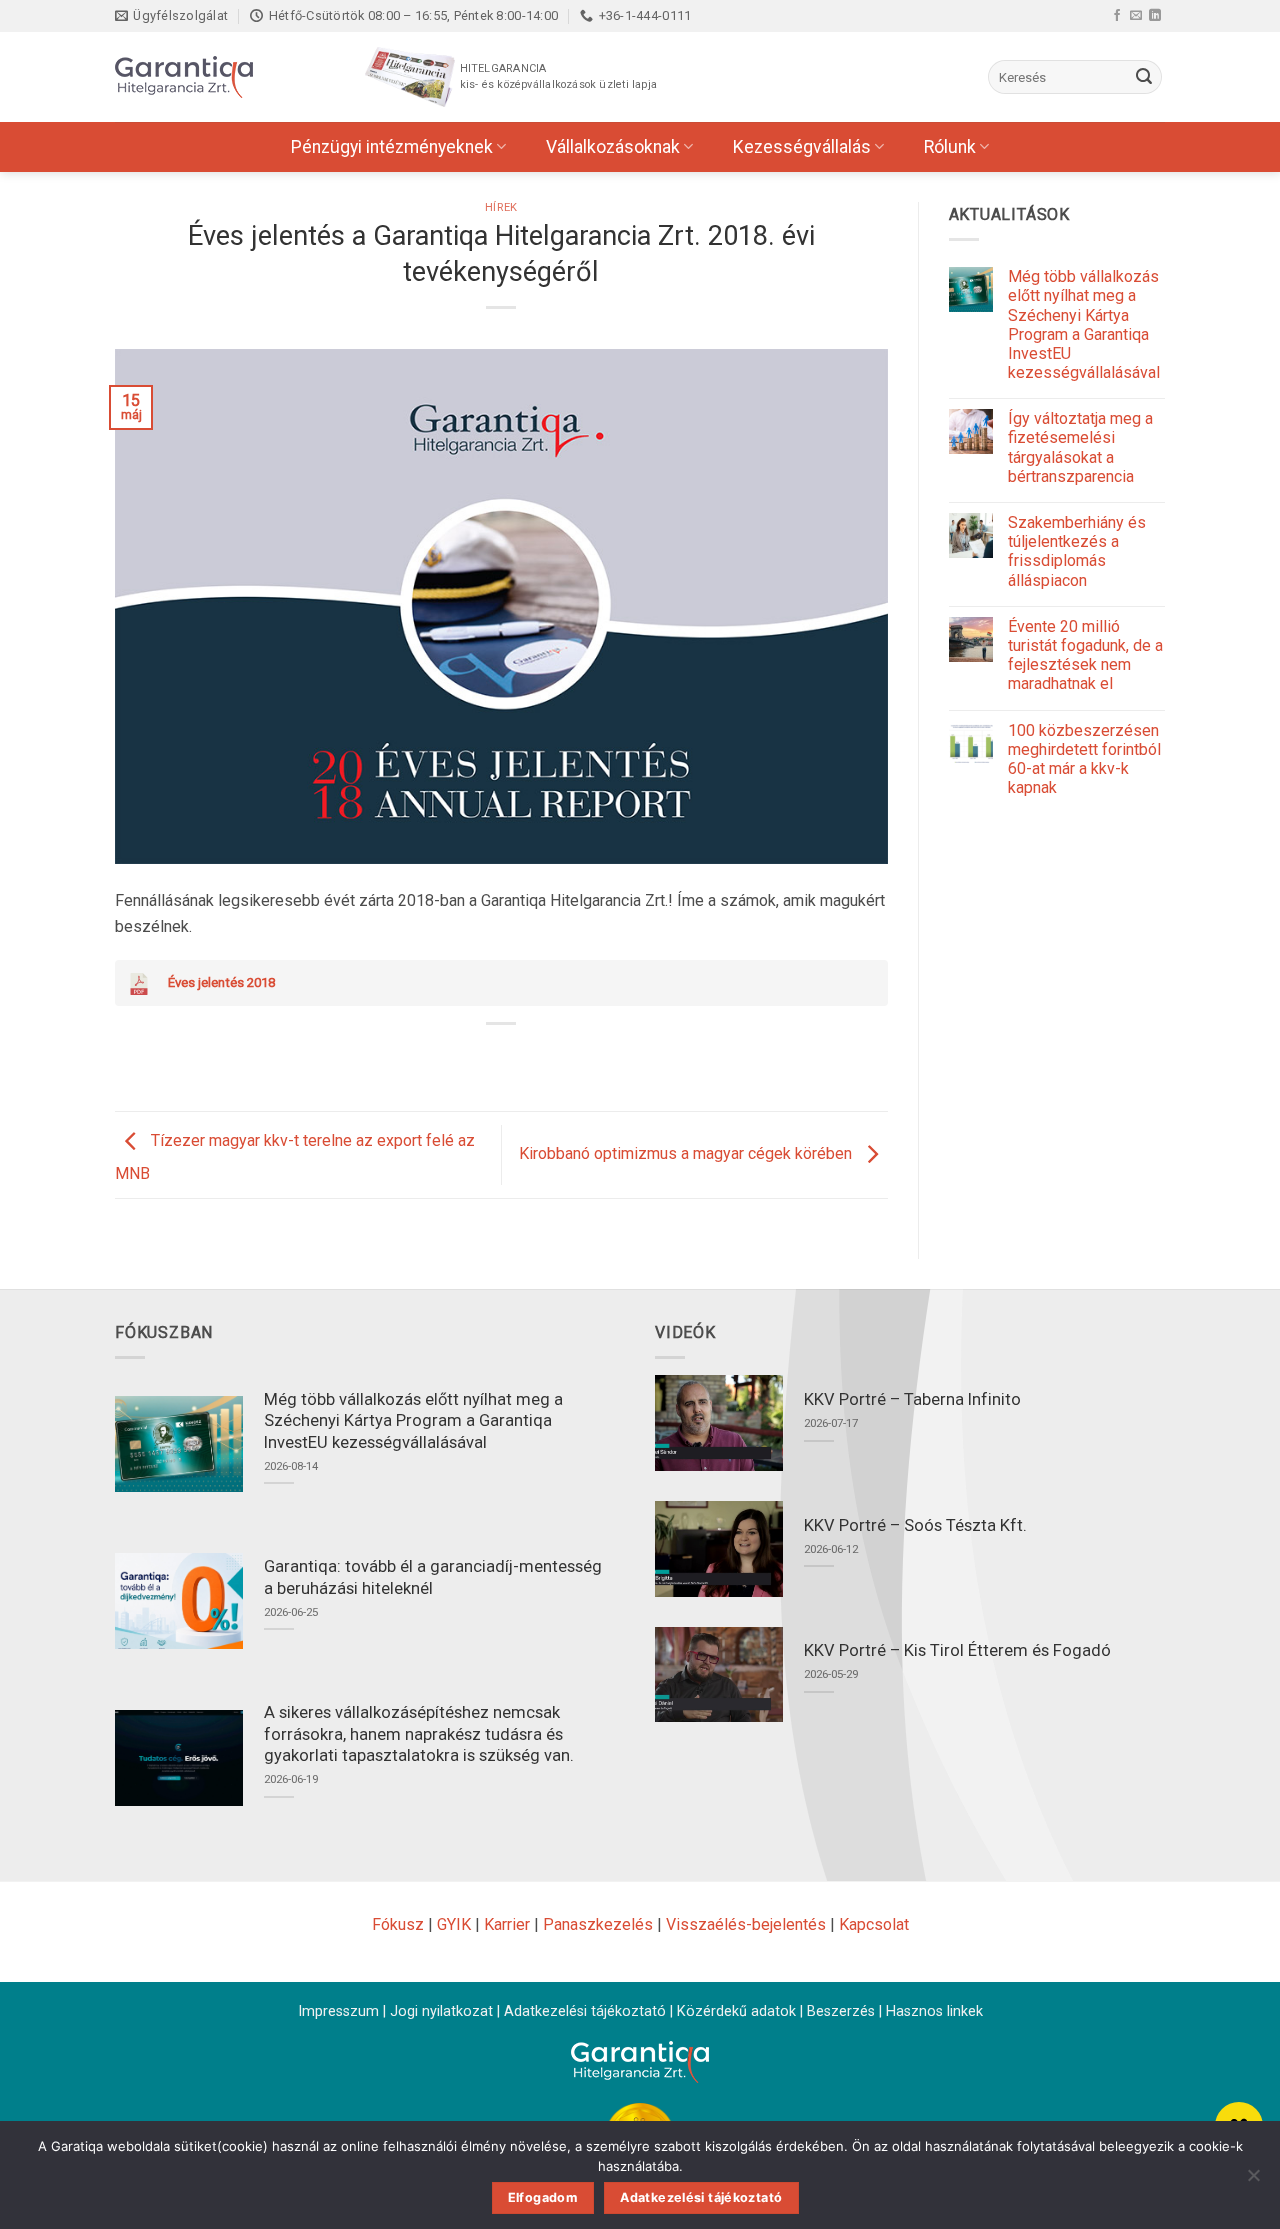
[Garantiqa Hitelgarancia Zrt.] (215, 77)
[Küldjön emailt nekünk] (1136, 15)
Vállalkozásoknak (613, 147)
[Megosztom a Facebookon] (447, 1057)
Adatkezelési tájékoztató (585, 2011)
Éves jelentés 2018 (221, 982)
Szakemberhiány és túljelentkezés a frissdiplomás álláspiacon (1077, 551)
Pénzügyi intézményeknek (392, 147)
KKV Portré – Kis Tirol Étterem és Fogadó (957, 1650)
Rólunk (950, 147)
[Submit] (1144, 77)
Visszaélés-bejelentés (746, 1924)
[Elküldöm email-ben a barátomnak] (520, 1057)
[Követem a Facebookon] (1117, 15)
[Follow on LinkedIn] (1155, 15)
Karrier (507, 1924)
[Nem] (1253, 2181)
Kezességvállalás (802, 147)
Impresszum (338, 2011)
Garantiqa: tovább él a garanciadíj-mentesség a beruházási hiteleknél (433, 1577)
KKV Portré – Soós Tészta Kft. (915, 1525)
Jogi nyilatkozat (441, 2011)
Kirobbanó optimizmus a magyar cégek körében (687, 1153)
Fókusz (398, 1924)
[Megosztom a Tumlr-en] (556, 1057)
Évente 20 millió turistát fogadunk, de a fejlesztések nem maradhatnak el (1085, 655)
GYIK (454, 1924)
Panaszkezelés (598, 1924)
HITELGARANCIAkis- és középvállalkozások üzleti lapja (558, 76)
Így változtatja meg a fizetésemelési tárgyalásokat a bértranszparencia (1080, 447)
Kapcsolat (874, 1924)
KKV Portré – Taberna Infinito (912, 1399)
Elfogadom (543, 2197)
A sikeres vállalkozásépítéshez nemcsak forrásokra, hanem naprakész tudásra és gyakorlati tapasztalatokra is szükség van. (419, 1734)
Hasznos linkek (934, 2011)
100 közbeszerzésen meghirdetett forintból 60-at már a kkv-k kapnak (1084, 759)
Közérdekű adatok (736, 2011)
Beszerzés (841, 2011)
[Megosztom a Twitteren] (483, 1057)
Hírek (501, 207)
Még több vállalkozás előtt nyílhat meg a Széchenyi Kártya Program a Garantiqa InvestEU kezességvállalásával (1084, 324)
